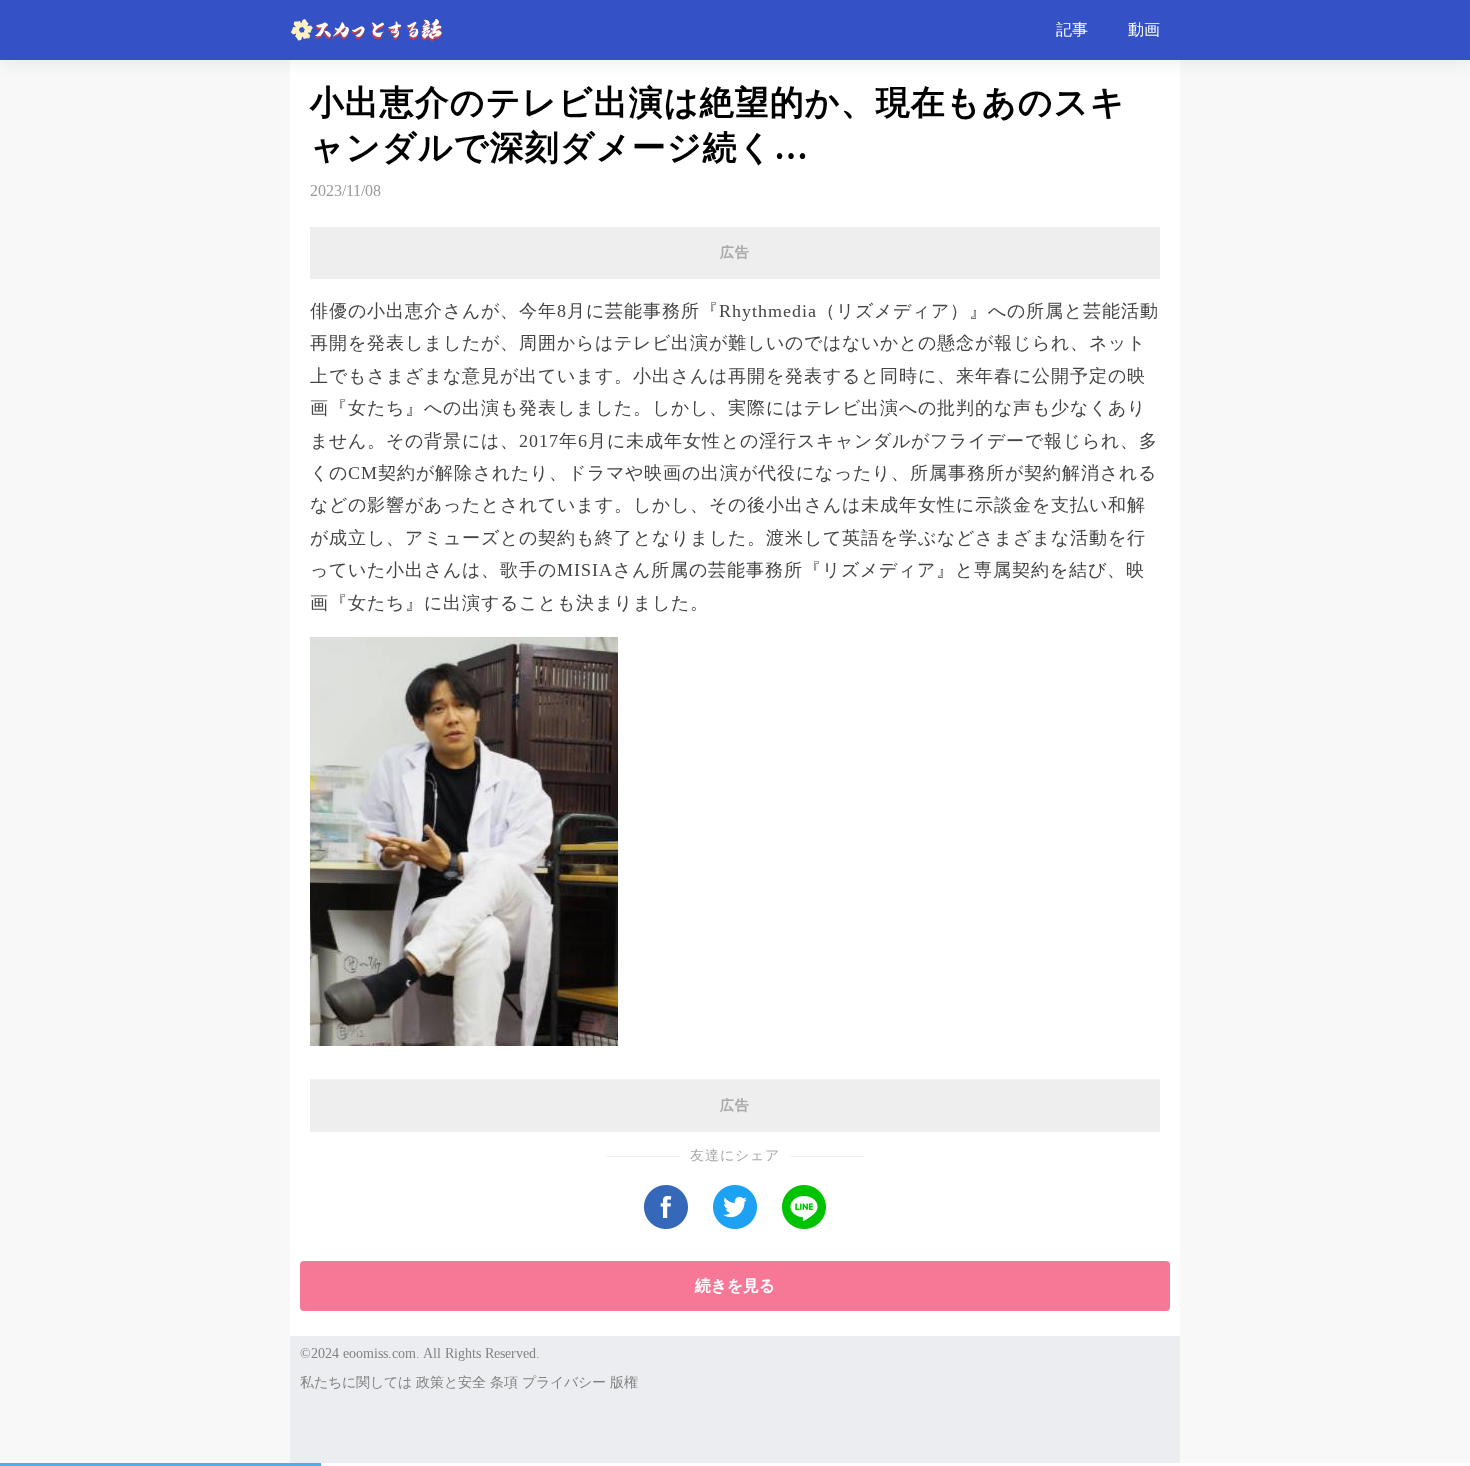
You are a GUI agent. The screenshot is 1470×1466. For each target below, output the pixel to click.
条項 (504, 1382)
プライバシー (564, 1382)
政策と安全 (451, 1382)
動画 (1144, 29)
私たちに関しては (356, 1382)
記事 (1072, 29)
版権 (624, 1382)
